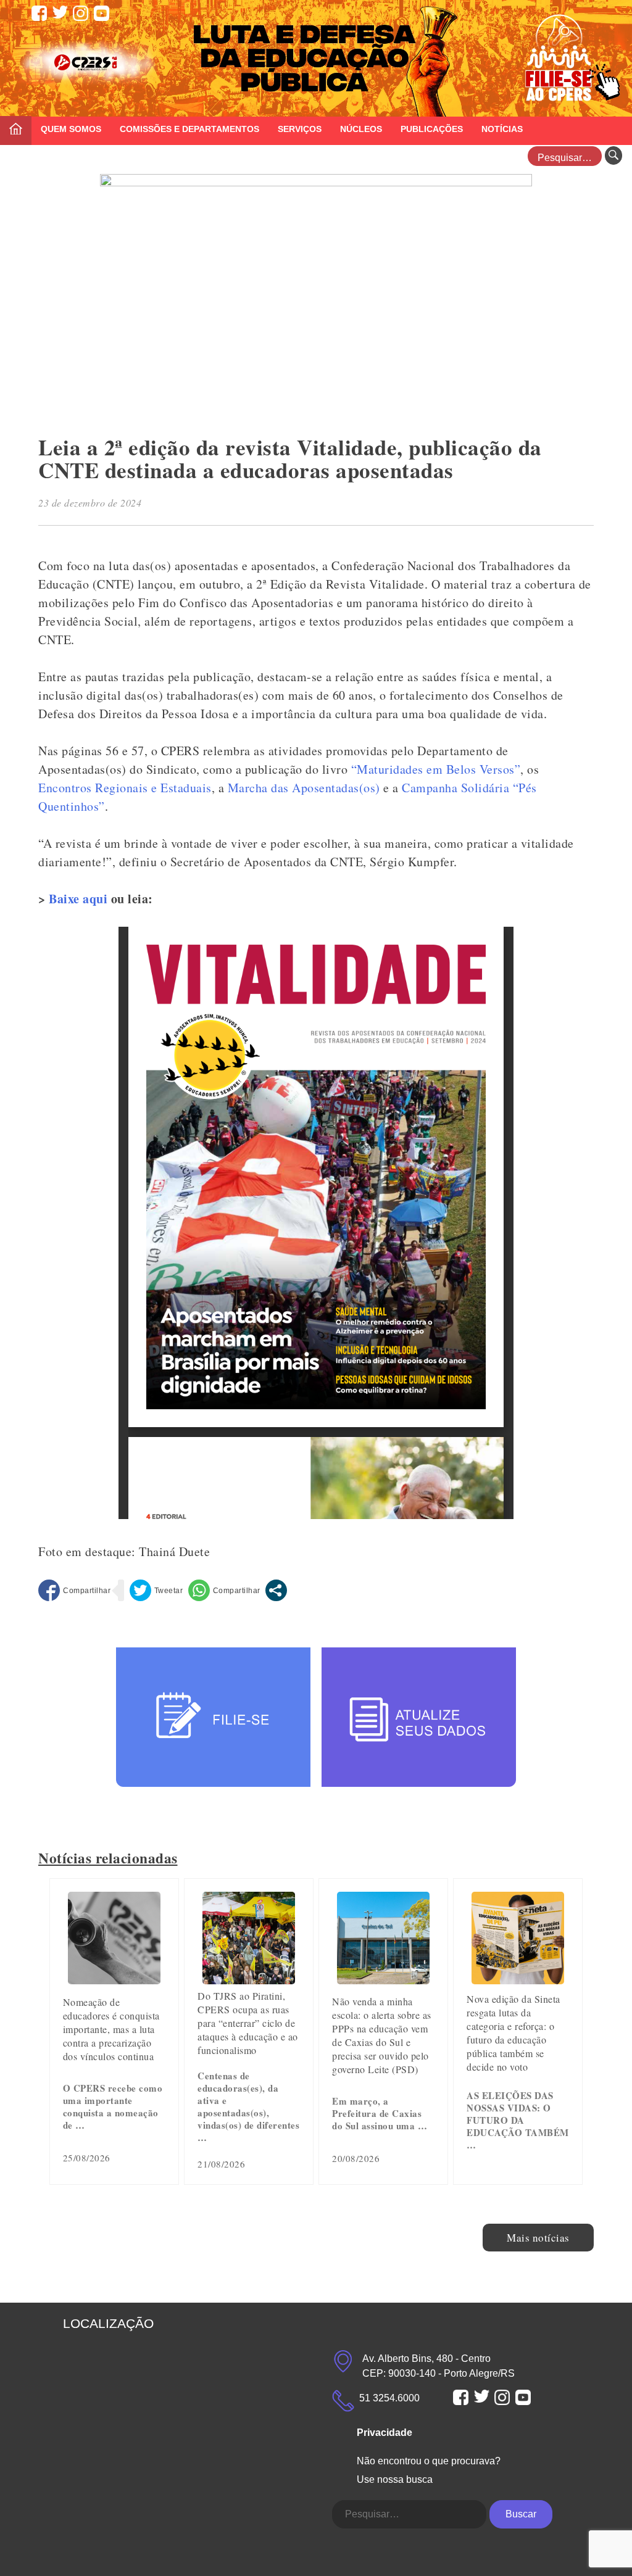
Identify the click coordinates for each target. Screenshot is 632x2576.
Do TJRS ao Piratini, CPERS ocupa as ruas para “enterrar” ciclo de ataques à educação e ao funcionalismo (248, 2023)
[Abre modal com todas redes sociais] (276, 1590)
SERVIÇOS (300, 129)
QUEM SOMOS (71, 129)
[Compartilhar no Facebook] (74, 1590)
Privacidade (385, 2433)
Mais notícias (538, 2238)
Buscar (521, 2514)
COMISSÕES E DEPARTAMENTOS (189, 129)
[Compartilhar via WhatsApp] (224, 1590)
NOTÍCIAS (502, 129)
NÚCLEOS (361, 129)
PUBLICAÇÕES (432, 129)
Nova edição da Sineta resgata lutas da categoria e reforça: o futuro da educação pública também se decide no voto (513, 2033)
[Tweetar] (156, 1590)
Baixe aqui (78, 899)
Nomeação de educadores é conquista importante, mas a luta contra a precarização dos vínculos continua (111, 2029)
